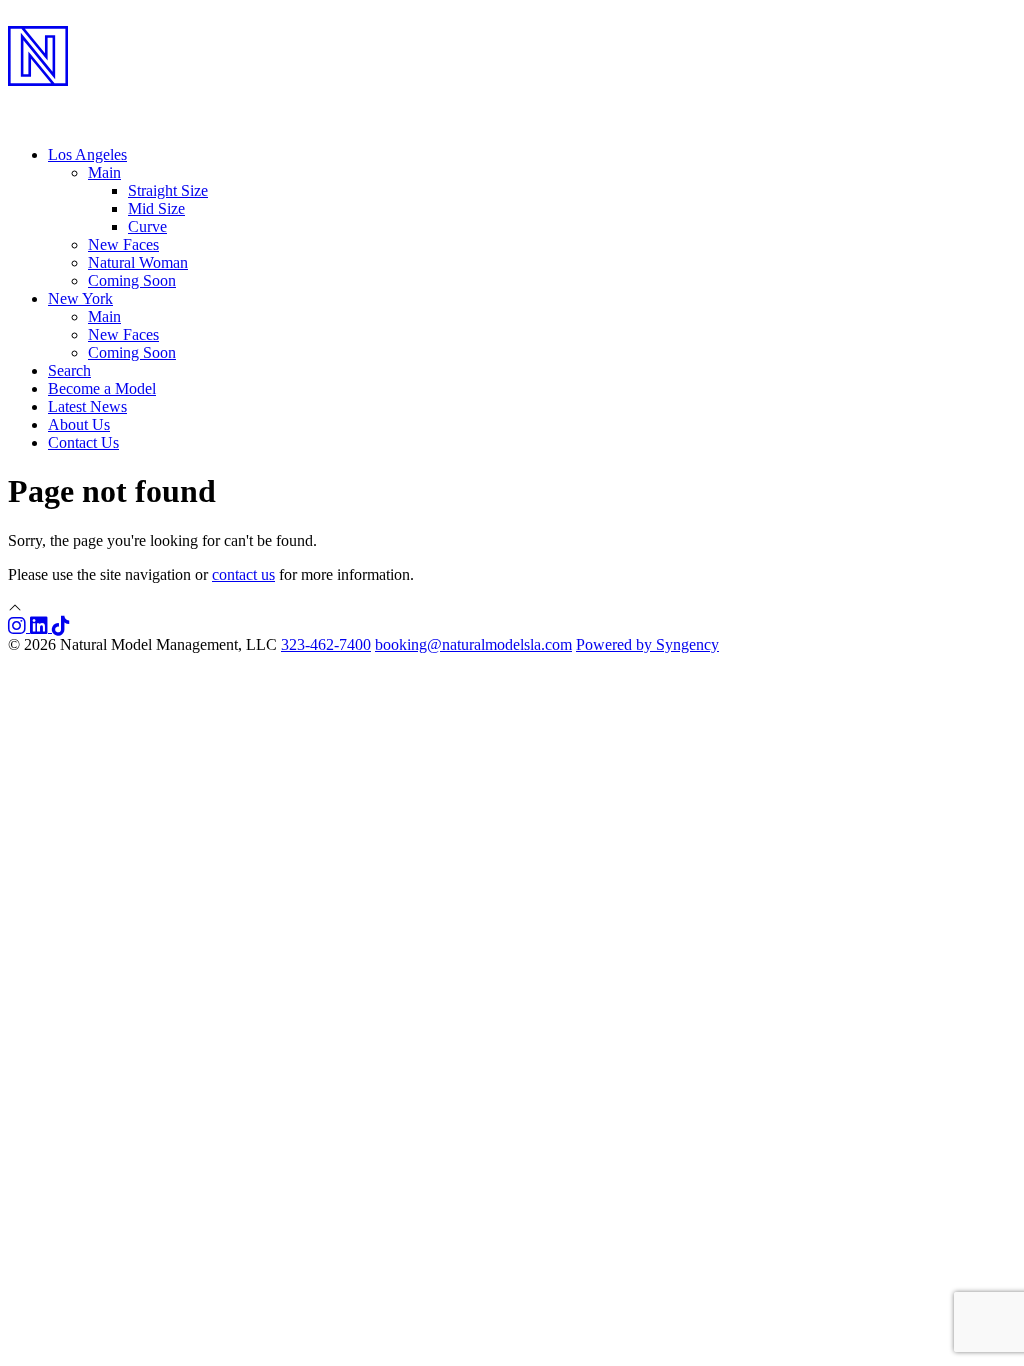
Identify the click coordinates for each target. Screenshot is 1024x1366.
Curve (147, 226)
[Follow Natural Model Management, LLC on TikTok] (61, 626)
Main (104, 316)
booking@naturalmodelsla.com (473, 644)
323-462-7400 (326, 644)
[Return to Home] (512, 101)
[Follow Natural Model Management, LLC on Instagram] (19, 626)
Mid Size (156, 208)
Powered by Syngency (647, 644)
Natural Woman (138, 262)
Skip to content (55, 16)
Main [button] (104, 172)
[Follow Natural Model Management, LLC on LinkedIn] (41, 626)
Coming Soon (132, 280)
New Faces (123, 244)
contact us (243, 574)
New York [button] (80, 298)
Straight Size (168, 190)
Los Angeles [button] (87, 154)
